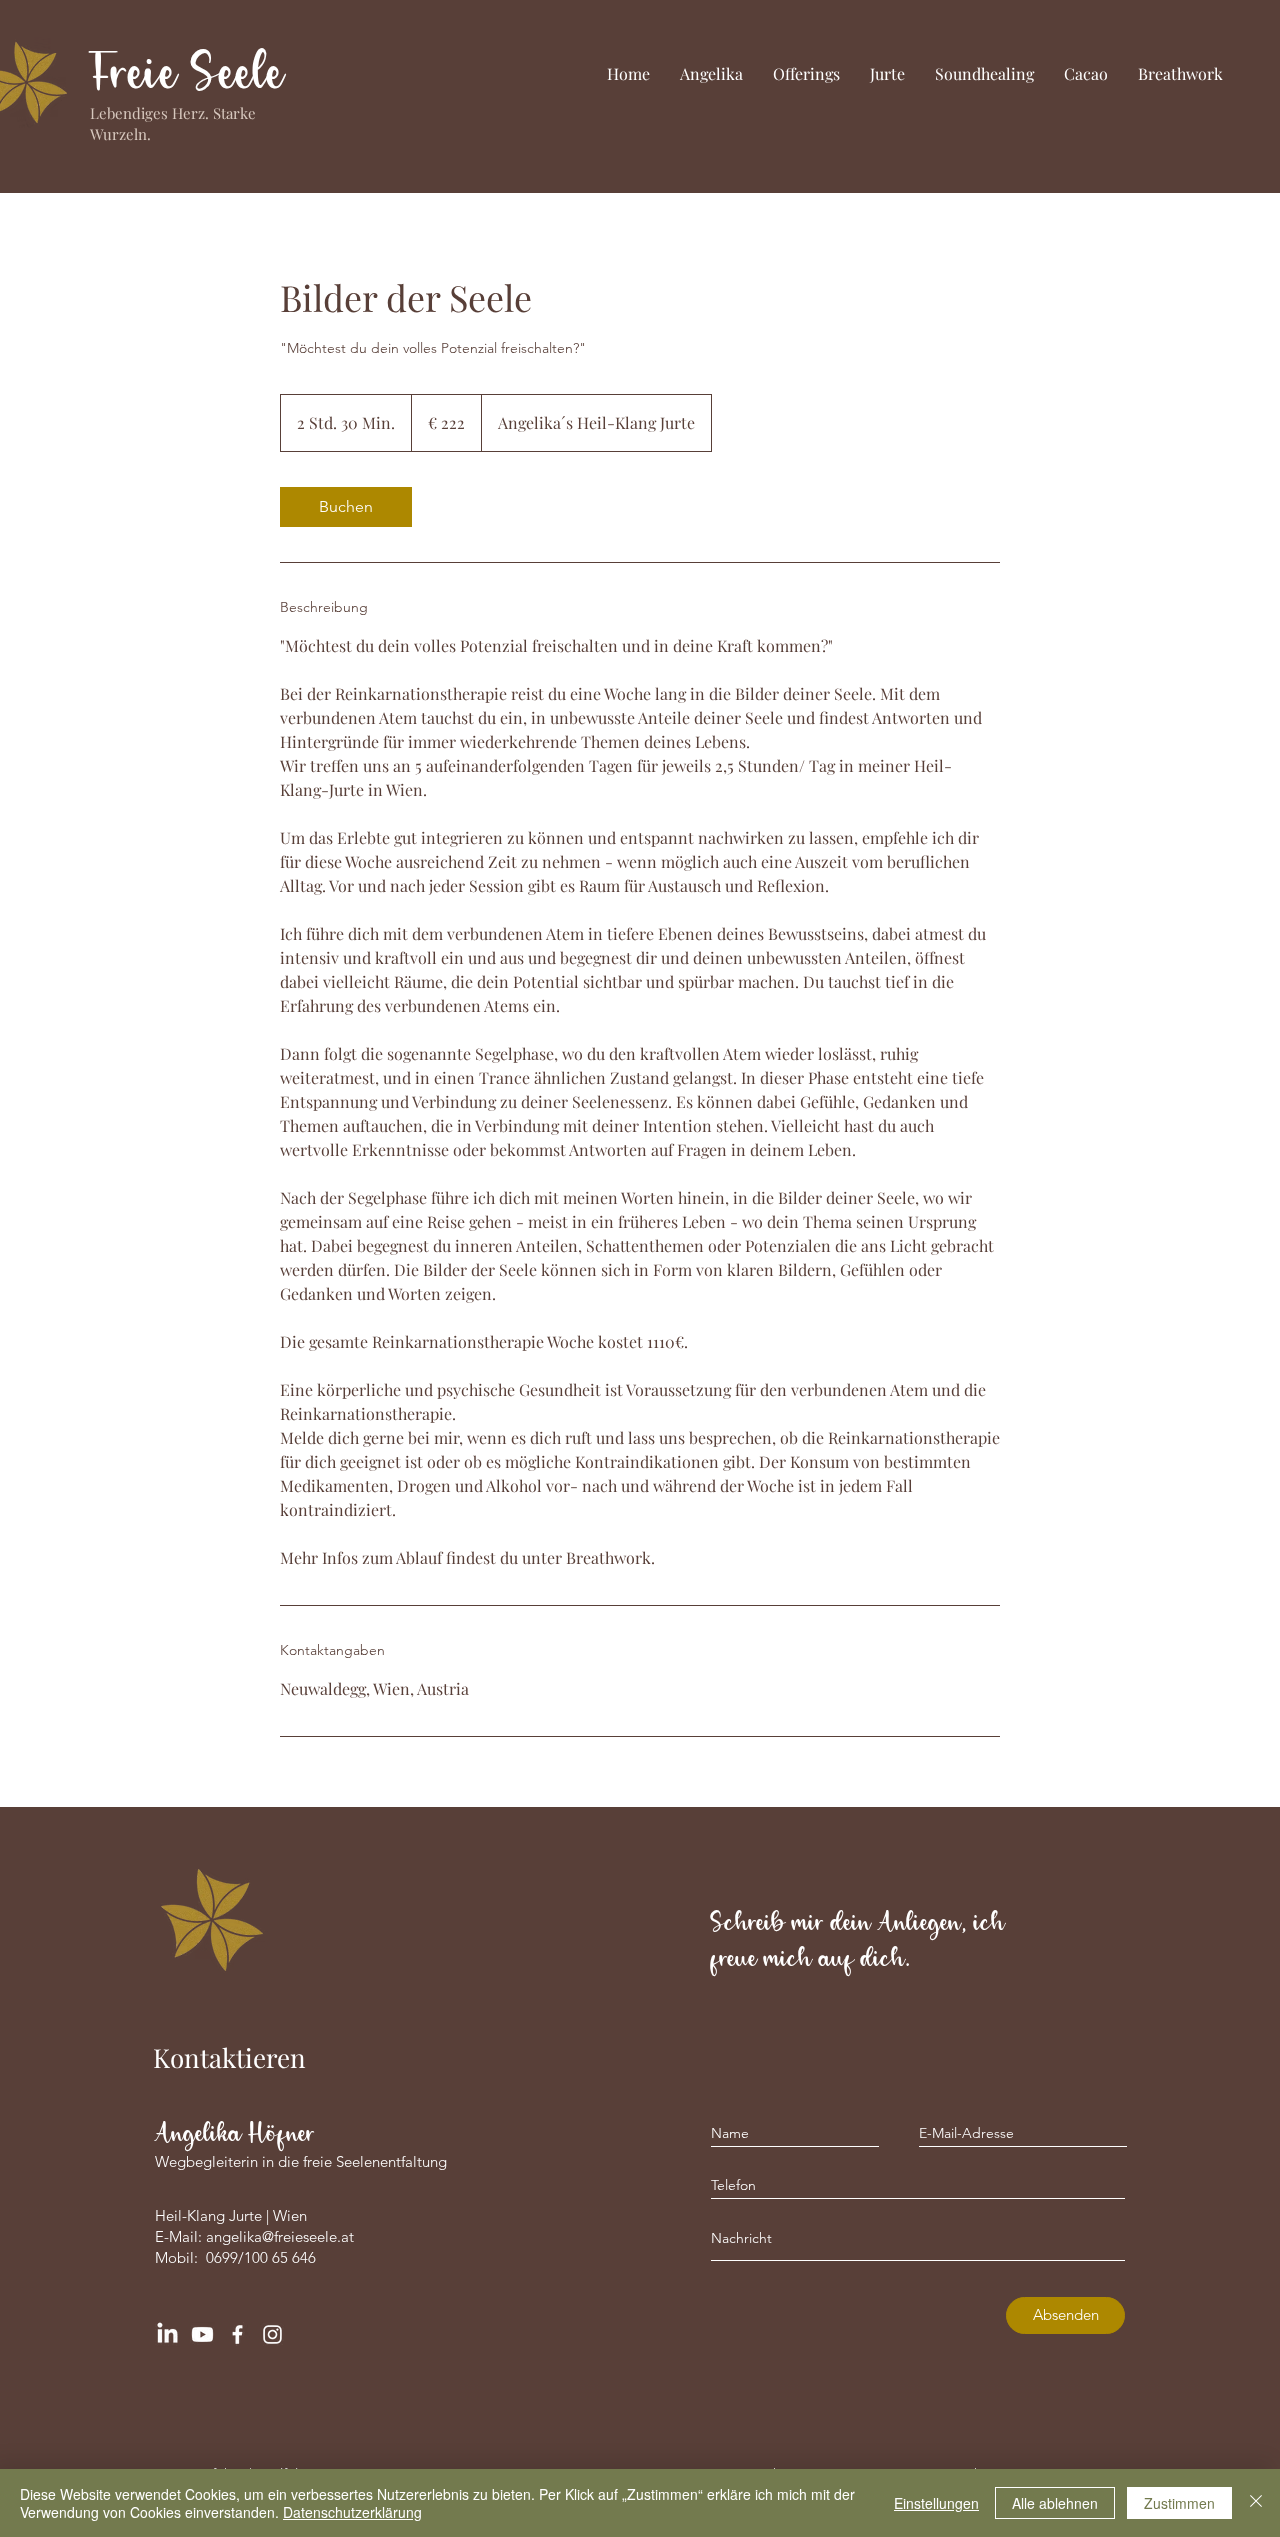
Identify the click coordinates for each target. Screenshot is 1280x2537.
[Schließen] (1256, 2503)
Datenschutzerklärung (352, 2512)
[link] (346, 507)
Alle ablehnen (1055, 2503)
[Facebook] (237, 2334)
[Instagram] (272, 2334)
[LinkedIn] (167, 2334)
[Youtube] (202, 2334)
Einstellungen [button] (936, 2503)
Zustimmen (1179, 2503)
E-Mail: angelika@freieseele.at (254, 2236)
